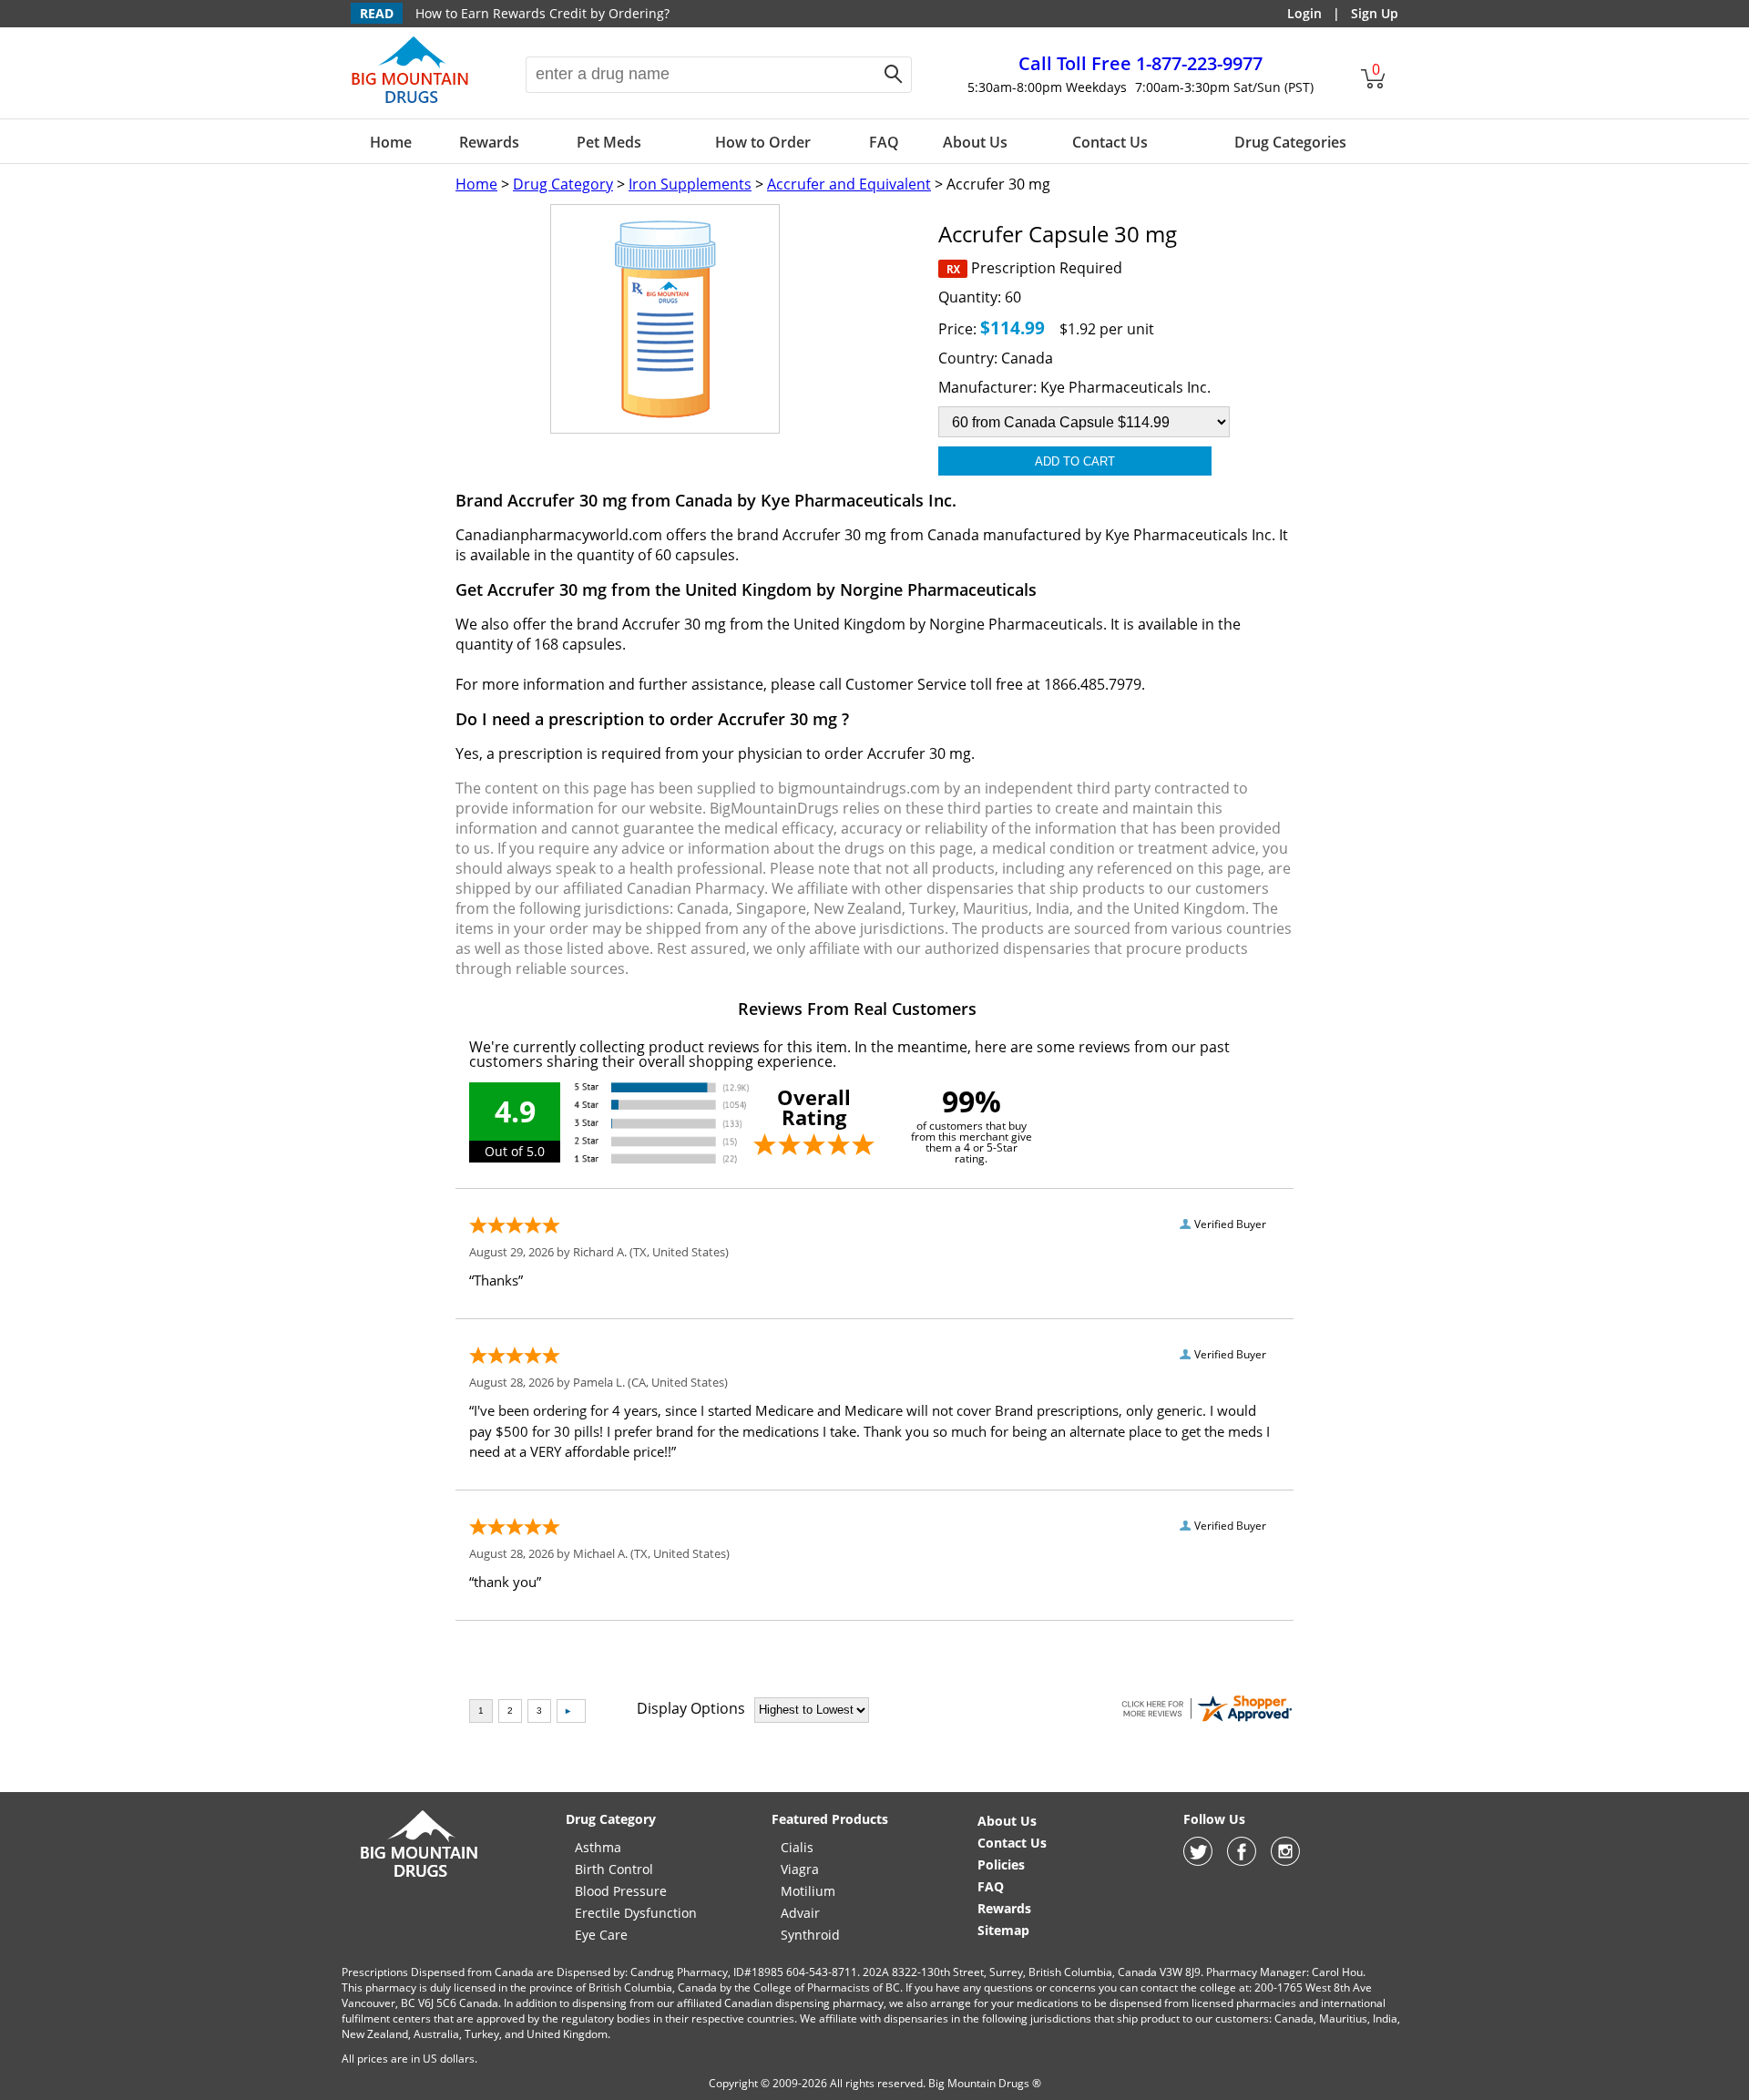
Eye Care (601, 1935)
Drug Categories (1290, 142)
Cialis (797, 1847)
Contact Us (1110, 142)
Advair (800, 1913)
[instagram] (1285, 1861)
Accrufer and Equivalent (849, 184)
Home (391, 142)
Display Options (691, 1708)
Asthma (598, 1847)
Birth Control (614, 1869)
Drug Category (563, 184)
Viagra (800, 1869)
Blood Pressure (621, 1891)
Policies (1001, 1864)
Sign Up (1375, 13)
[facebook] (1242, 1861)
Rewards (489, 142)
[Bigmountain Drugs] (419, 1876)
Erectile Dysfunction (636, 1913)
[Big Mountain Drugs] (410, 102)
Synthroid (810, 1935)
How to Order (763, 142)
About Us (975, 142)
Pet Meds (609, 142)
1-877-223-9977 (1140, 63)
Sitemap (1003, 1930)
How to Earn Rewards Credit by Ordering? (542, 13)
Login (1304, 13)
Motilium (808, 1891)
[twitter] (1198, 1861)
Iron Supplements (690, 184)
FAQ (884, 142)
